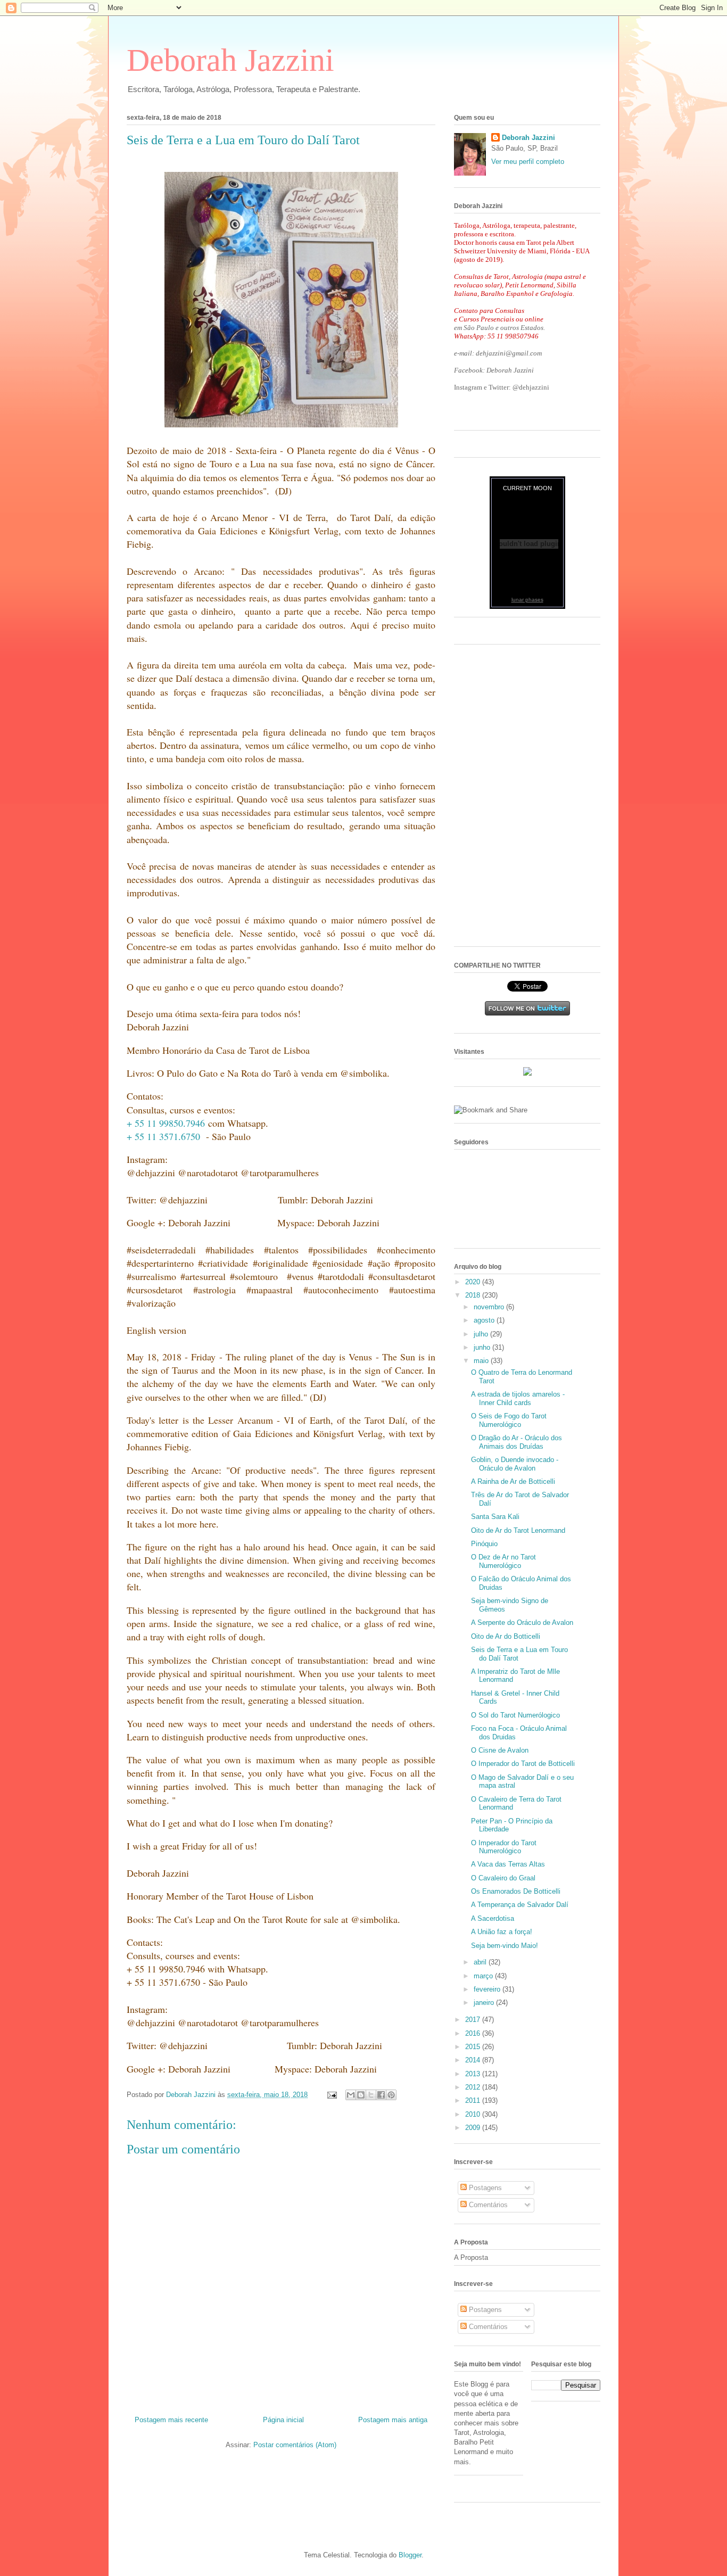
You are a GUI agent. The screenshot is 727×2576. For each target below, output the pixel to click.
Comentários (487, 2205)
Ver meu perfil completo (528, 162)
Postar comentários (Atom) (295, 2445)
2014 (474, 2060)
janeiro (485, 2003)
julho (482, 1334)
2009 (474, 2128)
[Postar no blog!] (361, 2095)
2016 (474, 2033)
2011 (474, 2100)
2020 (474, 1282)
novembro (490, 1307)
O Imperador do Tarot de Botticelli (523, 1764)
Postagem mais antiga (393, 2420)
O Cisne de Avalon (500, 1750)
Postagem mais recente (171, 2420)
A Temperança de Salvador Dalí (520, 1905)
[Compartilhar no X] (371, 2095)
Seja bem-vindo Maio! (505, 1946)
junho (483, 1347)
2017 (474, 2020)
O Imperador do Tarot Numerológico (504, 1847)
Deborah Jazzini (230, 60)
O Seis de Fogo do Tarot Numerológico (509, 1420)
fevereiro (488, 1989)
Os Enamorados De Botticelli (516, 1891)
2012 (474, 2087)
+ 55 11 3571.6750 (163, 1136)
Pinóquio (484, 1544)
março (484, 1976)
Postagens (484, 2188)
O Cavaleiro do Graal (503, 1878)
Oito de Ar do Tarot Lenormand (518, 1530)
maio (482, 1361)
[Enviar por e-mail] (351, 2095)
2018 (474, 1295)
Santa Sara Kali (495, 1517)
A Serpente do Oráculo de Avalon (522, 1623)
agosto (485, 1320)
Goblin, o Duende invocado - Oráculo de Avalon (515, 1464)
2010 (474, 2114)
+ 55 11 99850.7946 (166, 1123)
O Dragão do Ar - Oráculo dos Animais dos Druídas (517, 1442)
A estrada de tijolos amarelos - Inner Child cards (518, 1398)
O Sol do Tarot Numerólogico (515, 1715)
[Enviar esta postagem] (331, 2095)
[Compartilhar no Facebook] (381, 2095)
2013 (474, 2074)
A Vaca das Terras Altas (508, 1864)
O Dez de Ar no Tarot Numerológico (503, 1561)
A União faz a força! (502, 1932)
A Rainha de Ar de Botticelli (513, 1481)
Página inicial (283, 2420)
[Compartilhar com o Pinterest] (391, 2095)
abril (481, 1962)
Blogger (410, 2555)
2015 (474, 2047)
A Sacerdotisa (493, 1918)
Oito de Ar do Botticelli (506, 1636)
